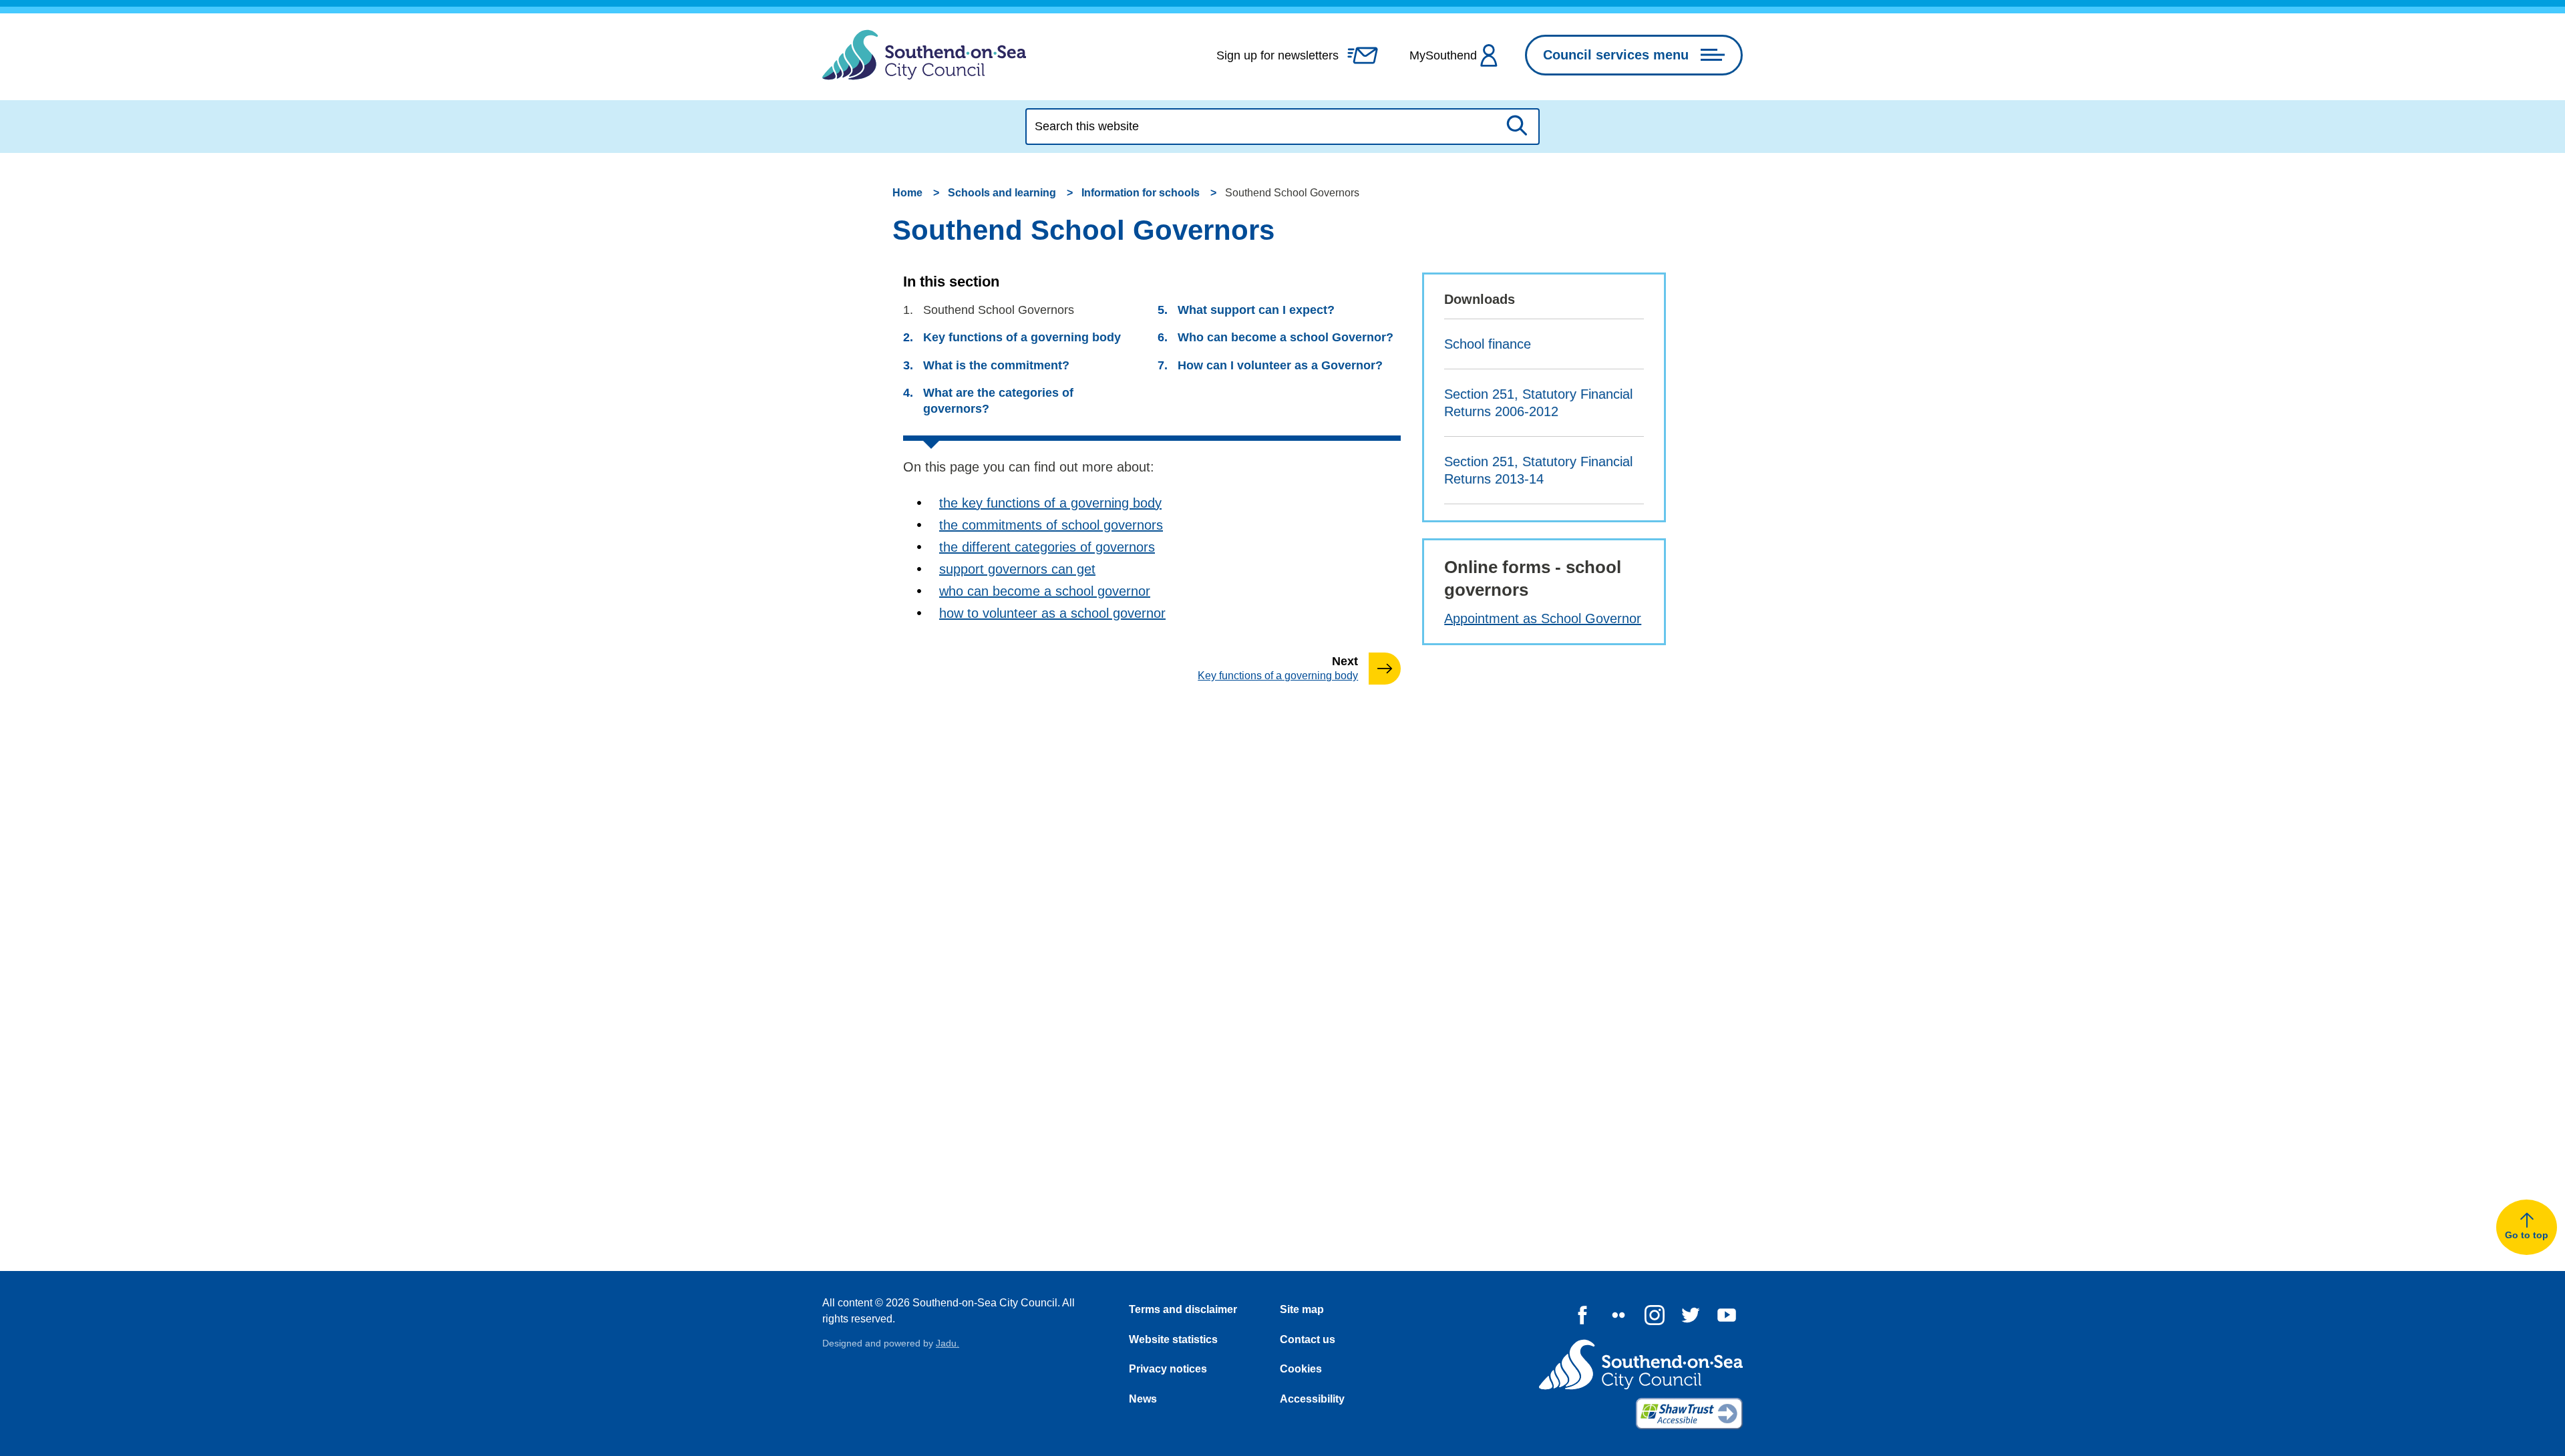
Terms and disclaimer (1183, 1309)
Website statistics (1173, 1339)
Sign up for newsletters (1277, 55)
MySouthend (1443, 55)
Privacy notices (1168, 1369)
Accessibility (1312, 1399)
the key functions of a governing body (1050, 503)
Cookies (1301, 1369)
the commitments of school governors (1051, 525)
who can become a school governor (1045, 591)
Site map (1302, 1309)
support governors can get (1017, 569)
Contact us (1308, 1339)
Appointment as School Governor (1543, 618)
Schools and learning (1002, 193)
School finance (1488, 344)
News (1143, 1399)
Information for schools (1141, 193)
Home (907, 193)
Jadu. (948, 1343)
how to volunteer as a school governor (1052, 613)
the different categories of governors (1047, 547)
